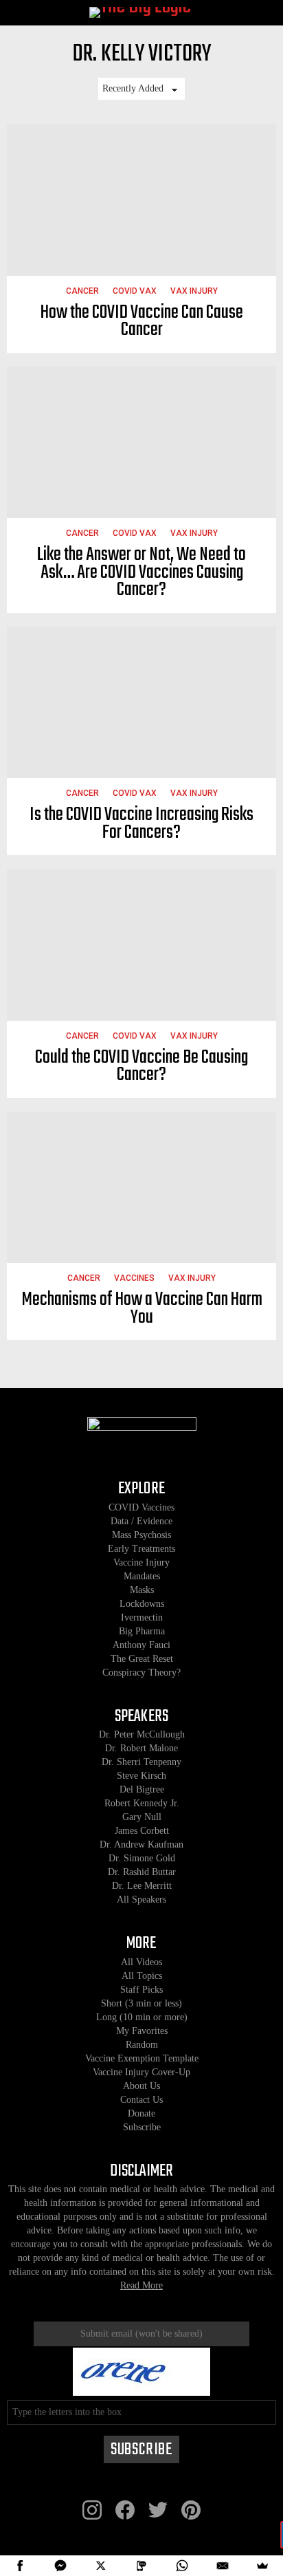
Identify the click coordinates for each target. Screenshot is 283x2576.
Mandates (142, 1576)
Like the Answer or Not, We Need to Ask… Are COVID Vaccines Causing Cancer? (141, 572)
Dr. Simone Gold (142, 1858)
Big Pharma (142, 1631)
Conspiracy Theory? (141, 1673)
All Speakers (141, 1899)
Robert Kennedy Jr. (142, 1803)
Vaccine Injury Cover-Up (141, 2072)
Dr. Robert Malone (141, 1748)
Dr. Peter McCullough (142, 1734)
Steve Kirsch (141, 1776)
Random (142, 2045)
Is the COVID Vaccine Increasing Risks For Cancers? (141, 824)
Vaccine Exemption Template (142, 2058)
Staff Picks (141, 1990)
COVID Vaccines (141, 1507)
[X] (101, 2566)
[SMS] (142, 2566)
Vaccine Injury (141, 1562)
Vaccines (134, 1278)
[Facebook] (20, 2566)
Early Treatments (141, 1549)
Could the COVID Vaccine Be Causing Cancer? (141, 1067)
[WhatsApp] (182, 2566)
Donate (141, 2113)
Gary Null (142, 1817)
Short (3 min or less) (141, 2003)
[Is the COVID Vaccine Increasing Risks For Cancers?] (141, 703)
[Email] (222, 2566)
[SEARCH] (264, 13)
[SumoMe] (263, 2566)
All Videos (141, 1962)
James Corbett (142, 1831)
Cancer (82, 291)
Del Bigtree (142, 1789)
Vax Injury (194, 291)
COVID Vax (135, 291)
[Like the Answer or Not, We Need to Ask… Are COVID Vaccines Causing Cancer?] (141, 443)
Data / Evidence (141, 1521)
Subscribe (142, 2127)
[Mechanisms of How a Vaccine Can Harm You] (141, 1188)
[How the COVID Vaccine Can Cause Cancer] (141, 200)
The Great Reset (142, 1659)
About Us (141, 2086)
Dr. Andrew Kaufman (141, 1844)
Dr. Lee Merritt (142, 1886)
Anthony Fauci (141, 1645)
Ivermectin (142, 1617)
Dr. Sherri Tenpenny (141, 1762)
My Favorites (142, 2031)
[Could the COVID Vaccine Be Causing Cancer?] (141, 945)
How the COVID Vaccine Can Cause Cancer (142, 322)
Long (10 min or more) (142, 2017)
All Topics (142, 1976)
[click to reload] (141, 2372)
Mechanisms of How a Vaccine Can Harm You (142, 1309)
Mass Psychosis (141, 1535)
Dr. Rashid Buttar (142, 1872)
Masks (142, 1590)
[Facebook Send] (61, 2566)
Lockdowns (142, 1604)
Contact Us (141, 2100)
